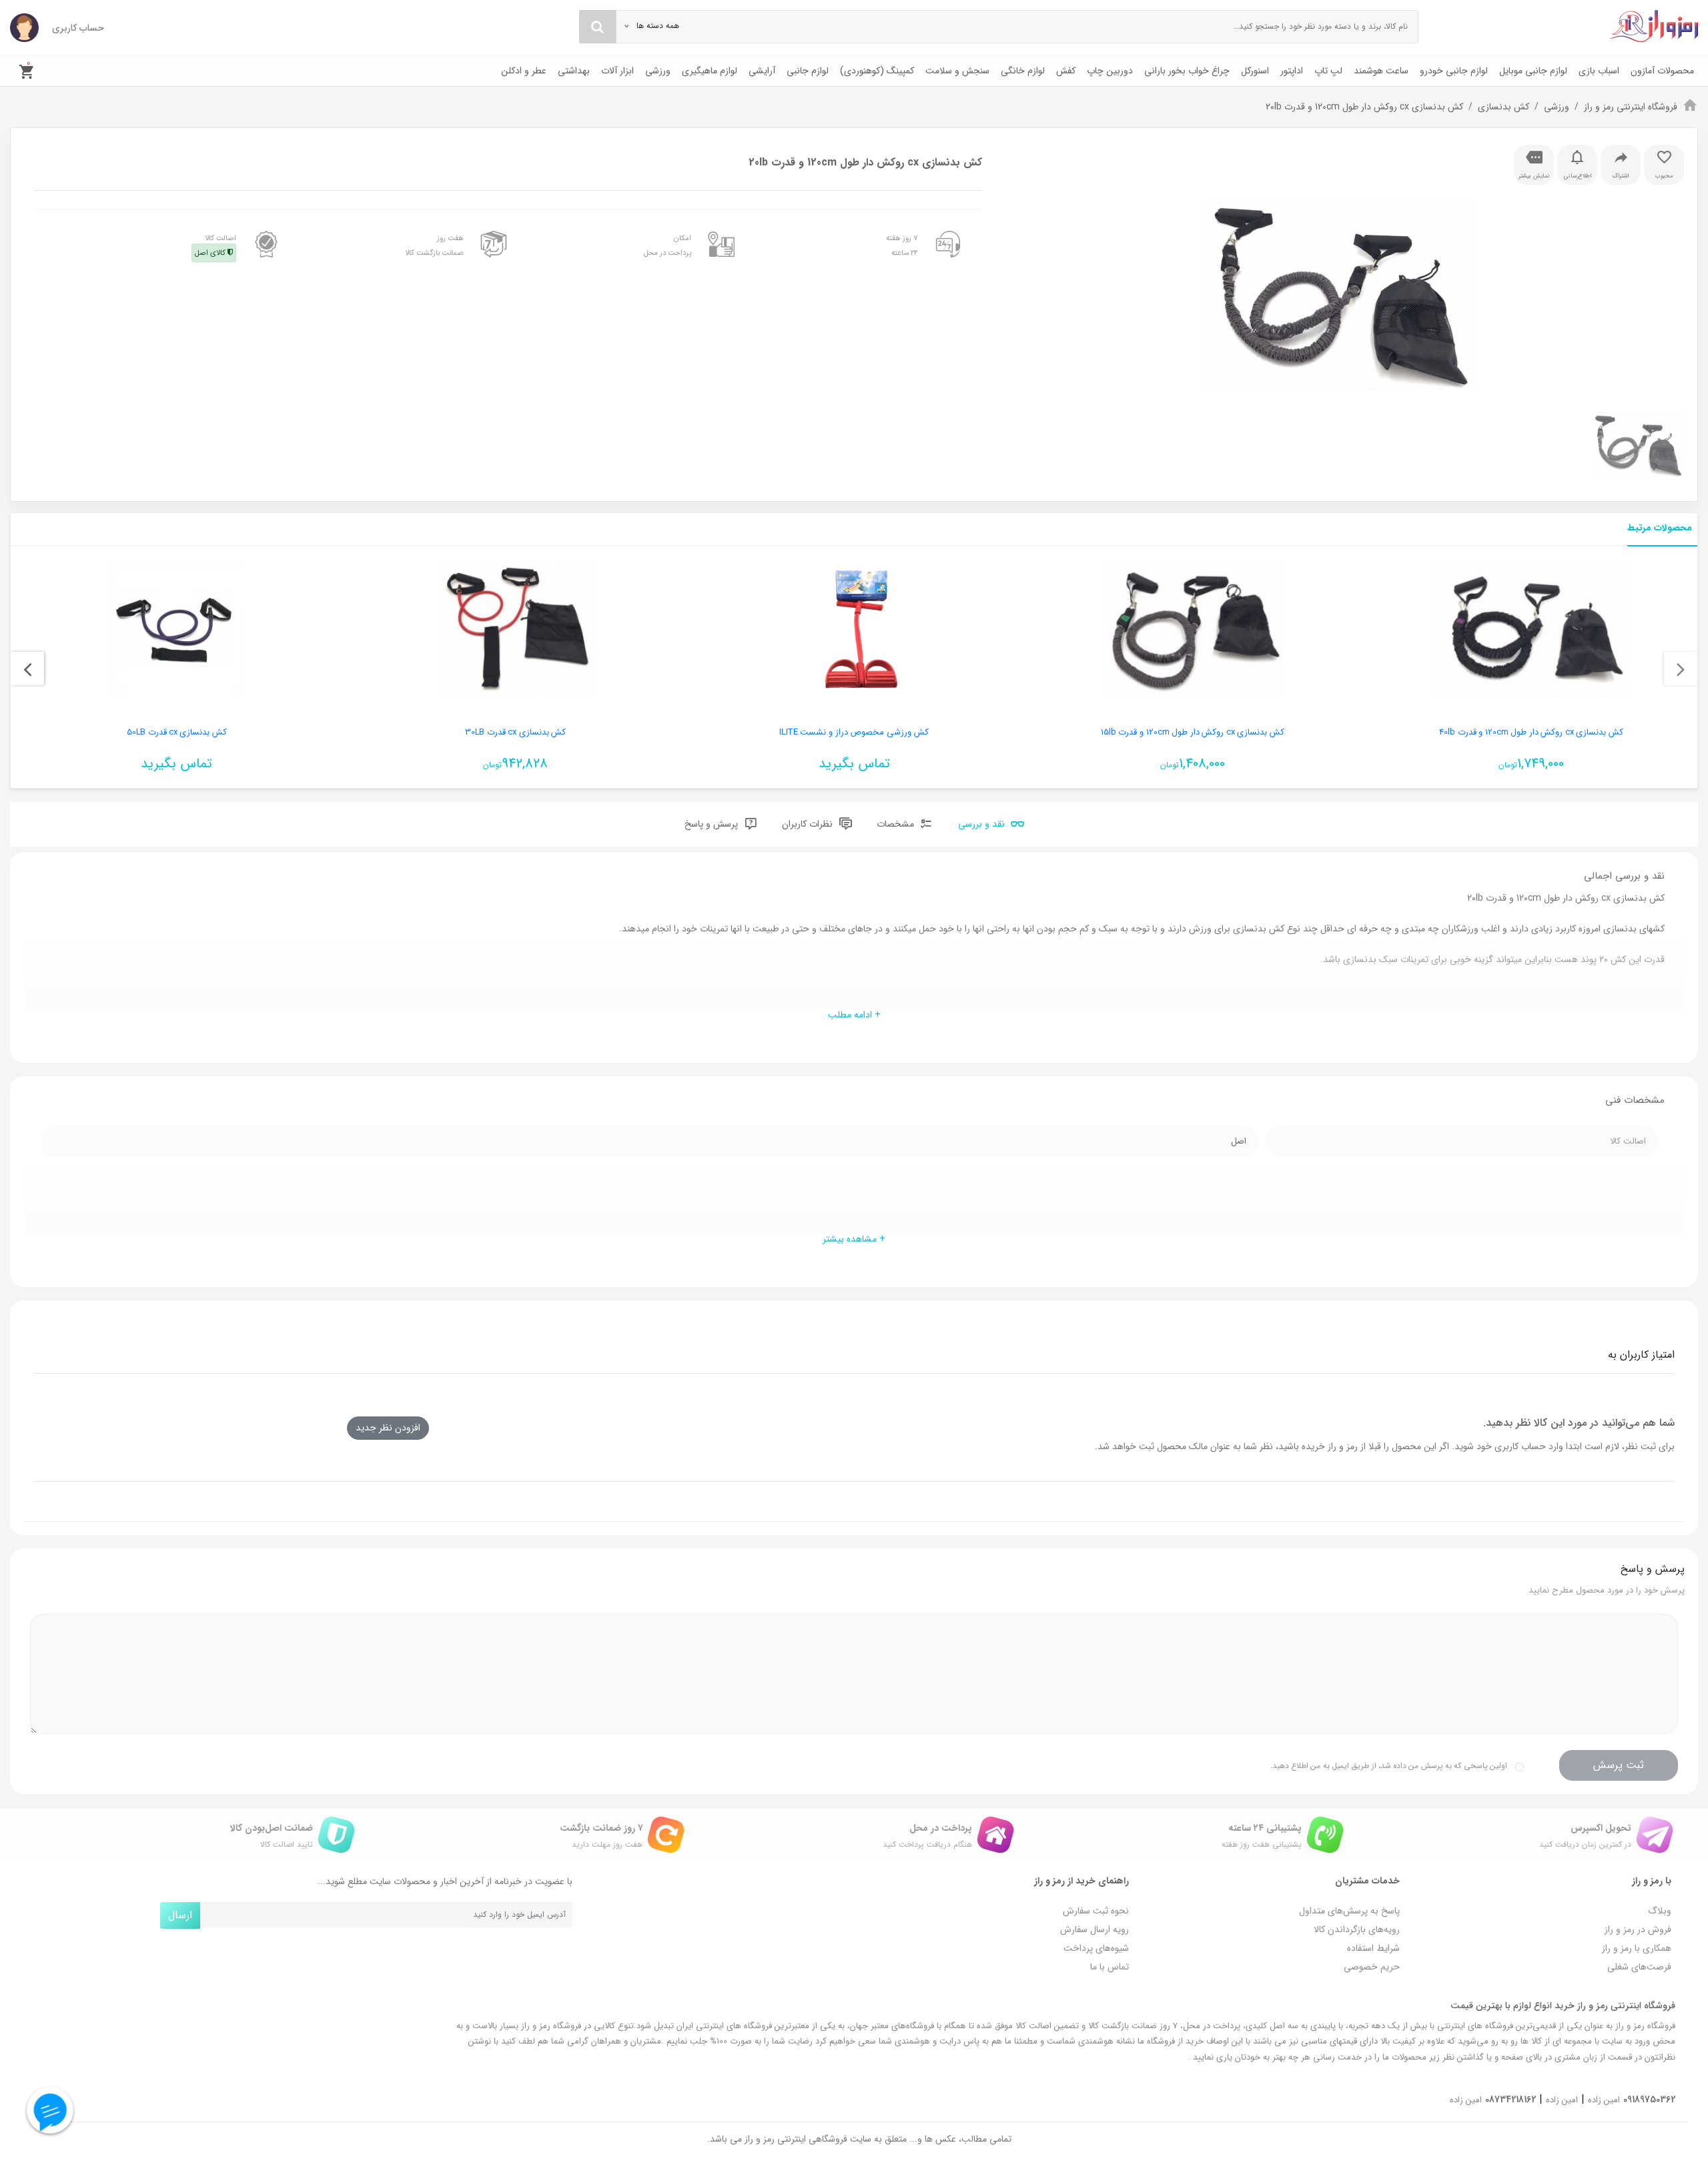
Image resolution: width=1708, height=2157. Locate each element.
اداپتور (1292, 71)
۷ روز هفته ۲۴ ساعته (902, 246)
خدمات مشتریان (1367, 1881)
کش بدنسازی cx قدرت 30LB (516, 732)
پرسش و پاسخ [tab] (713, 824)
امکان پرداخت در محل (668, 246)
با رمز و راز (1652, 1881)
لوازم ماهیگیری (710, 71)
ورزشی (658, 71)
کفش (1066, 71)
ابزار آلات (617, 71)
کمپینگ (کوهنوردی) (877, 71)
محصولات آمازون (1662, 71)
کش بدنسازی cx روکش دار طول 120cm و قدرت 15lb (1193, 732)
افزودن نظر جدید (388, 1428)
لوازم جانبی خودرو (1454, 71)
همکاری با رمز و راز (1637, 1948)
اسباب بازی (1599, 71)
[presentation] (1681, 669)
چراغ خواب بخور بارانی (1187, 71)
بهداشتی (574, 71)
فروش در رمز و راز (1638, 1929)
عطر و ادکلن (524, 71)
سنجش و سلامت (957, 71)
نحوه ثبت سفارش (1096, 1911)
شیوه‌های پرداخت (1096, 1948)
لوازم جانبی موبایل (1533, 71)
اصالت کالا (216, 246)
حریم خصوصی (1372, 1967)
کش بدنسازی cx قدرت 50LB (177, 732)
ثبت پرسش (1619, 1765)
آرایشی (762, 71)
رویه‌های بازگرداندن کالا (1357, 1929)
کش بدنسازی (1504, 107)
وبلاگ (1660, 1911)
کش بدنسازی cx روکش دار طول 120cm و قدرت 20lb (1364, 107)
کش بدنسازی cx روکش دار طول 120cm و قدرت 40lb (1531, 732)
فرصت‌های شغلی (1639, 1967)
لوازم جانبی (808, 71)
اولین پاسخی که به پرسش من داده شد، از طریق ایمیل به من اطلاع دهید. (1389, 1766)
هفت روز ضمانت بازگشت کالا (434, 246)
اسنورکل (1255, 71)
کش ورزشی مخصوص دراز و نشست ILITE (854, 732)
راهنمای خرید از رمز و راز (1082, 1881)
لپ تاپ (1328, 71)
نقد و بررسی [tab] (983, 824)
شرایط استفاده (1373, 1948)
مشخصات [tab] (897, 824)
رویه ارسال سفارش (1095, 1929)
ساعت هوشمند (1381, 71)
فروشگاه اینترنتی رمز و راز (1631, 107)
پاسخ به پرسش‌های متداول (1349, 1911)
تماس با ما (1110, 1967)
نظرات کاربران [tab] (809, 824)
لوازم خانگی (1023, 71)
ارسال (180, 1915)
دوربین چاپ (1110, 71)
